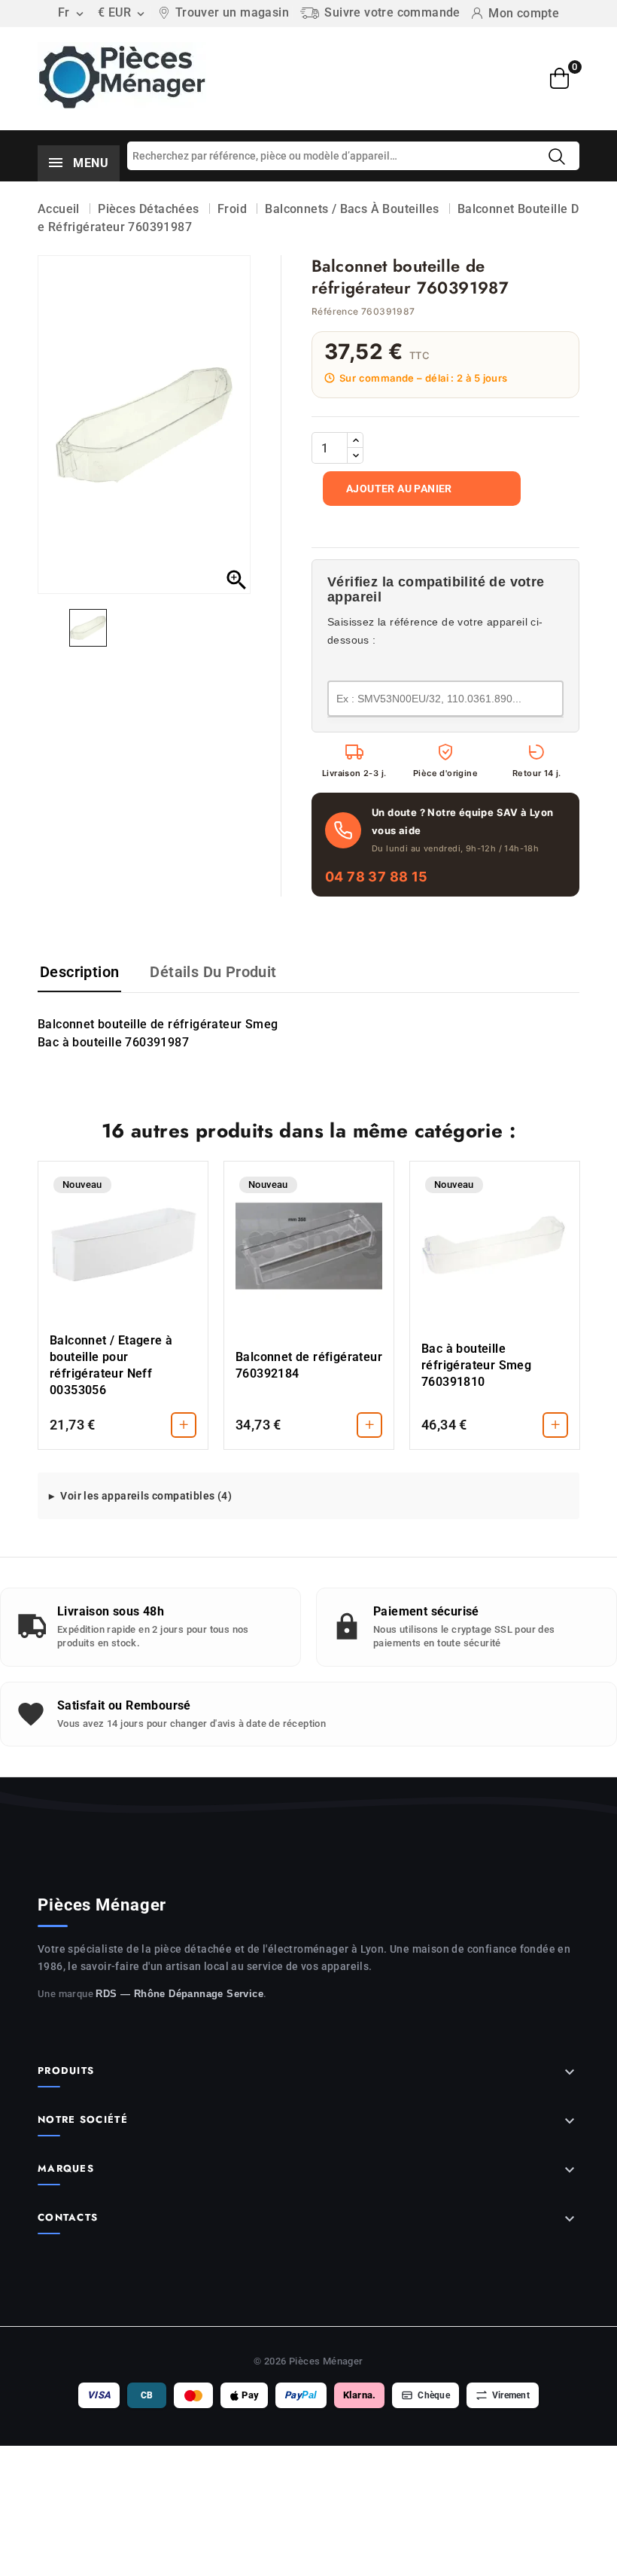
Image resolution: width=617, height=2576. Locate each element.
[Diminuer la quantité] (355, 455)
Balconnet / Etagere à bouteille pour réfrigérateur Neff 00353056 (111, 1365)
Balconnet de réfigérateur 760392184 (309, 1365)
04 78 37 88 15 (377, 877)
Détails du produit (213, 972)
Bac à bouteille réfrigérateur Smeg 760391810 (476, 1365)
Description (79, 972)
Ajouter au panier (399, 489)
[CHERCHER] (557, 157)
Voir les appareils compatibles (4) (146, 1496)
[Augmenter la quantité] (355, 440)
